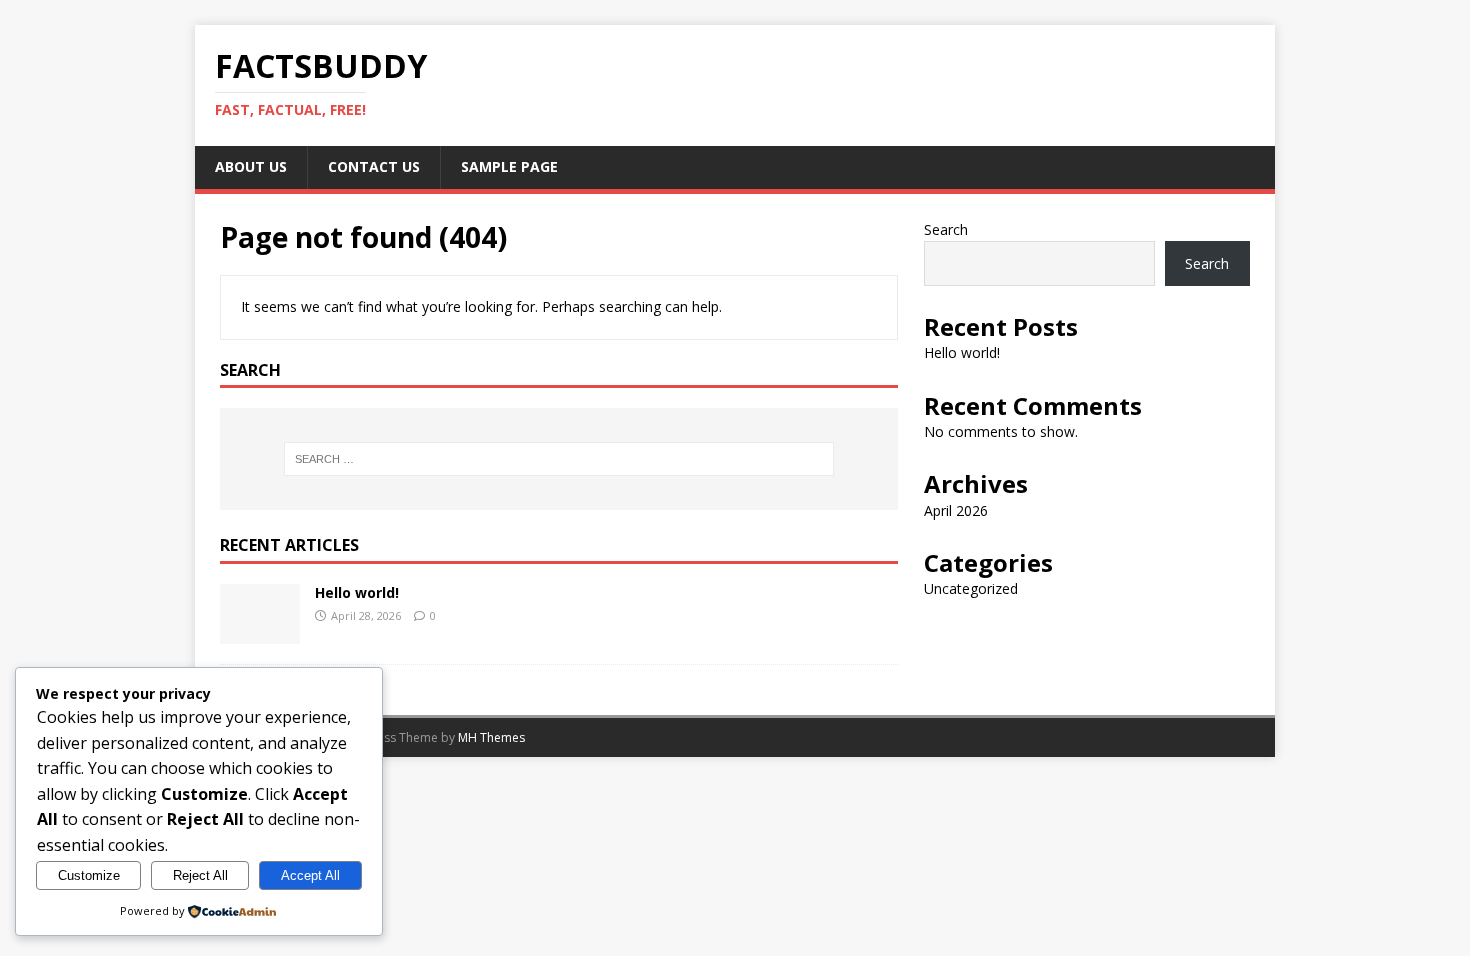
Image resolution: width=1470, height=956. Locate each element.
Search (946, 229)
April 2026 (956, 510)
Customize (89, 875)
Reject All (200, 875)
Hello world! (357, 592)
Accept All (310, 875)
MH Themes (491, 737)
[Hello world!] (260, 632)
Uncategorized (971, 588)
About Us (251, 166)
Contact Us (374, 166)
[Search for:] (559, 459)
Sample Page (509, 166)
